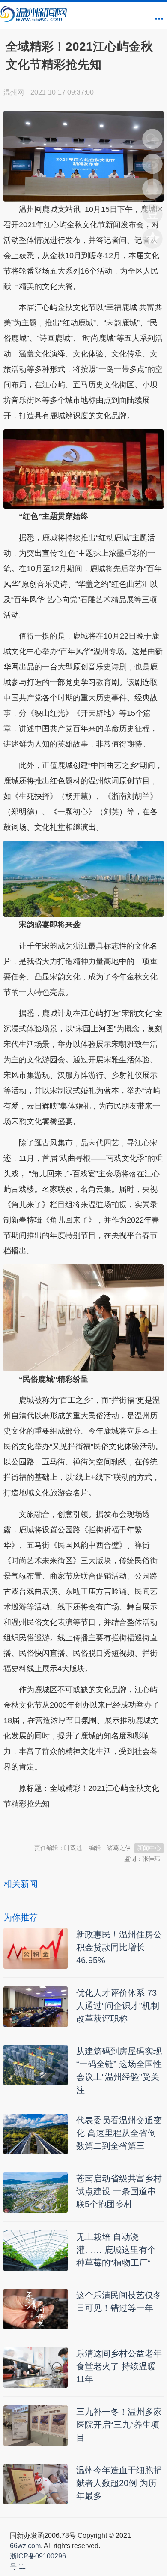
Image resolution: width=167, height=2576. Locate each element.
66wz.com (25, 2546)
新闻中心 (149, 1848)
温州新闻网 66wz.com (80, 1825)
